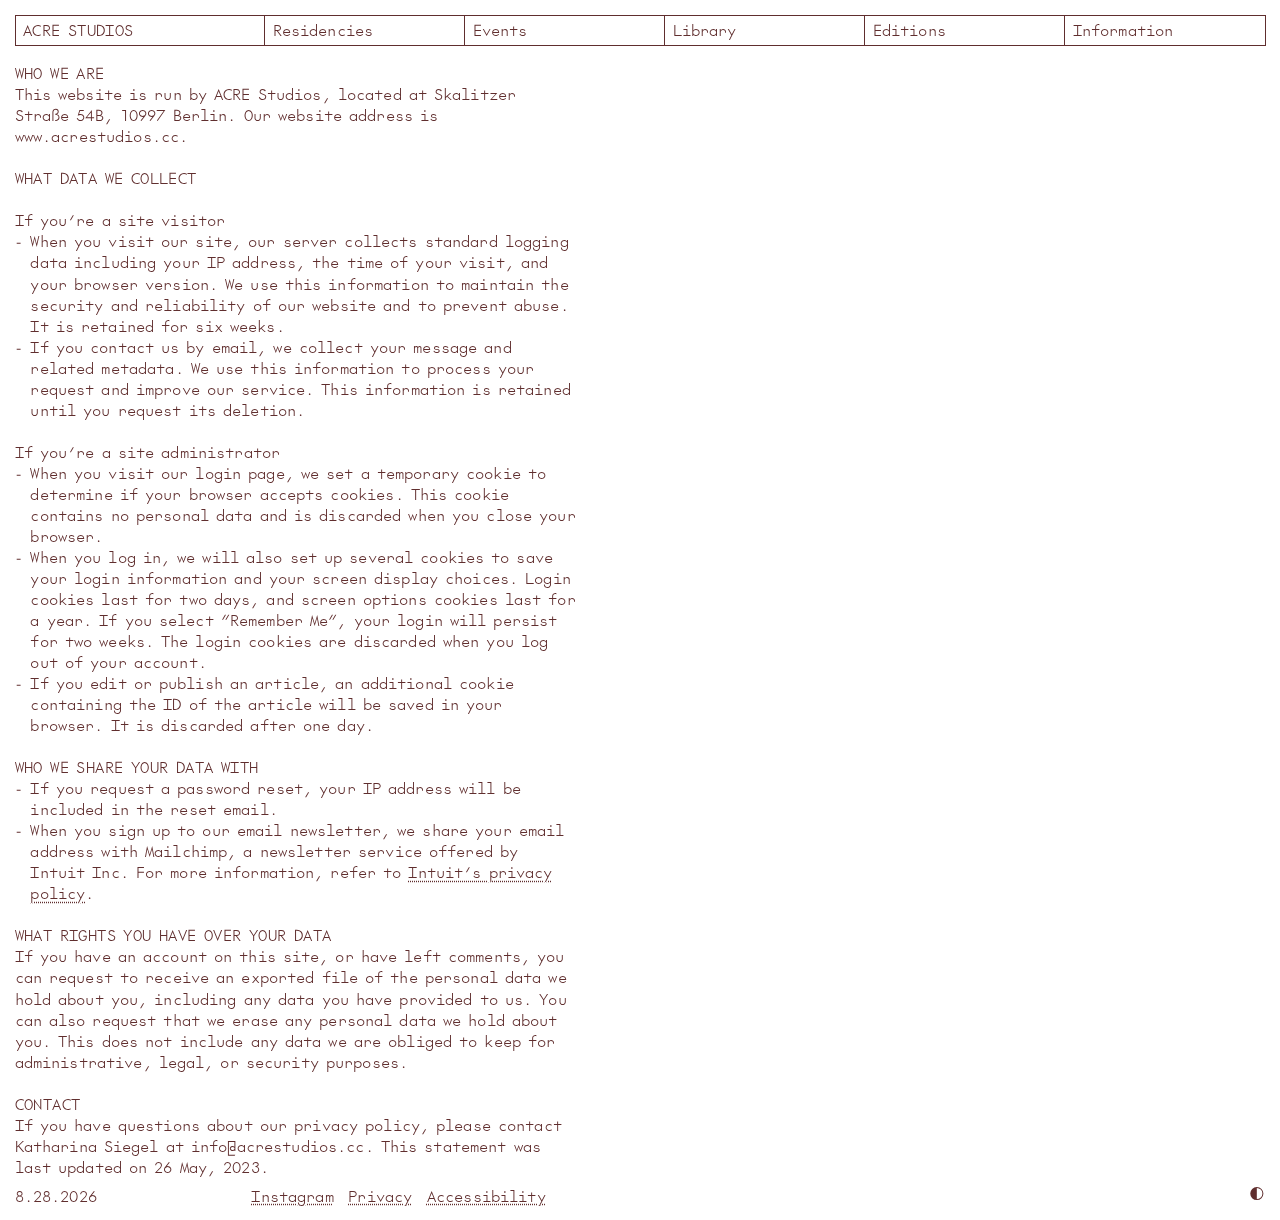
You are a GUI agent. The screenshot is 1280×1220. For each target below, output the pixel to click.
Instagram (292, 1195)
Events (500, 29)
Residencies (323, 29)
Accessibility (486, 1195)
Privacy (380, 1195)
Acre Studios (140, 29)
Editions (909, 29)
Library (705, 29)
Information (1123, 29)
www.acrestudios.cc (97, 135)
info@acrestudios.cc (278, 1145)
